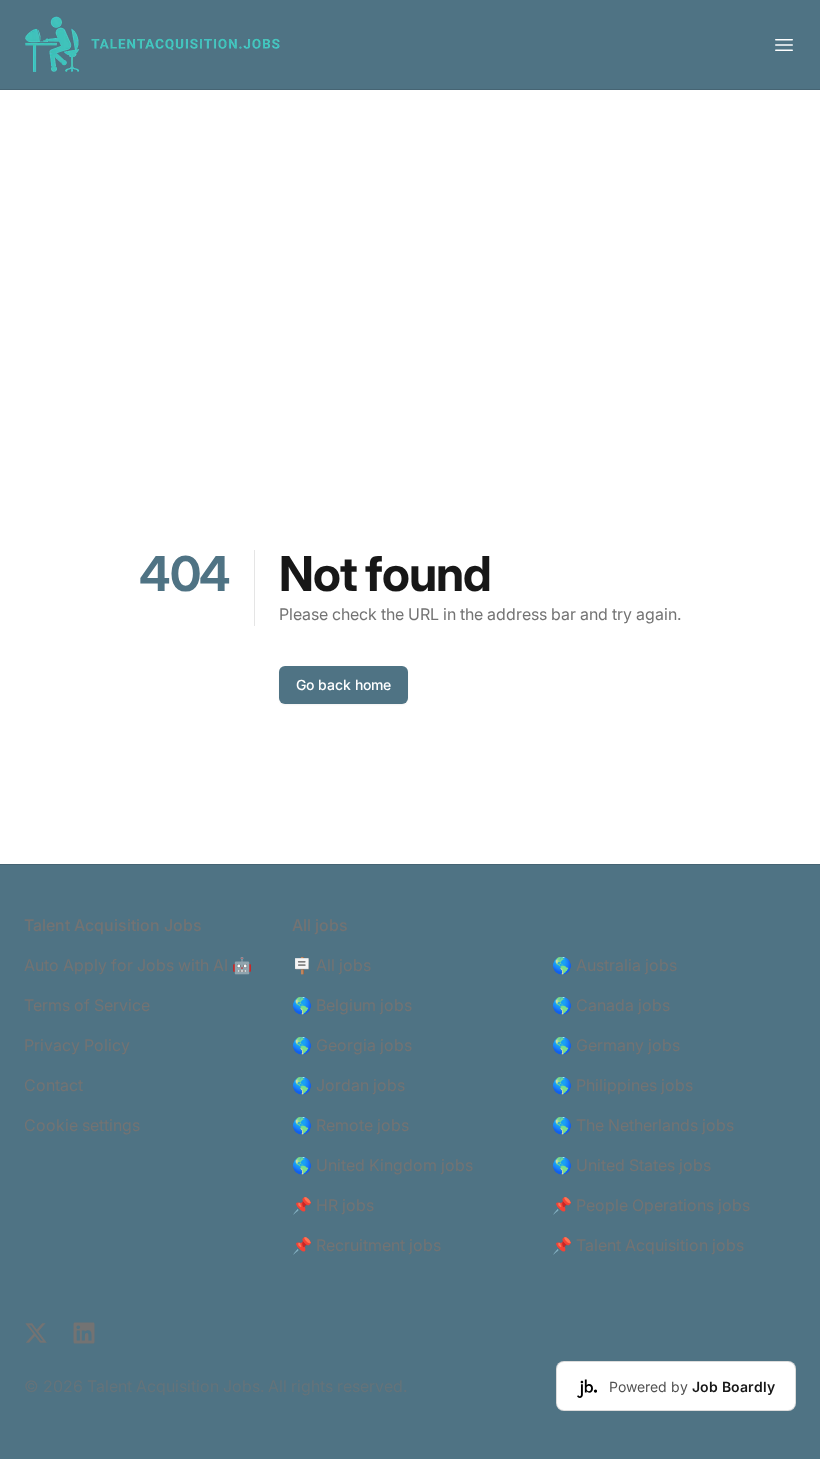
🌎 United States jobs (631, 1165)
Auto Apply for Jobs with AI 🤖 (138, 965)
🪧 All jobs (331, 965)
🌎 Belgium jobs (352, 1005)
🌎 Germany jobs (616, 1045)
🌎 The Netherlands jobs (643, 1125)
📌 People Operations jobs (651, 1205)
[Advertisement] (410, 240)
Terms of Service (87, 1005)
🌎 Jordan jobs (348, 1085)
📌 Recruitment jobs (366, 1245)
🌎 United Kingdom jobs (382, 1165)
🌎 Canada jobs (611, 1005)
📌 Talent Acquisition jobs (648, 1245)
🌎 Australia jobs (614, 965)
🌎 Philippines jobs (622, 1085)
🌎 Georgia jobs (352, 1045)
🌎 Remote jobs (350, 1125)
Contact (53, 1085)
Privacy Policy (77, 1045)
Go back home (343, 684)
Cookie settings (82, 1125)
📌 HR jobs (333, 1205)
